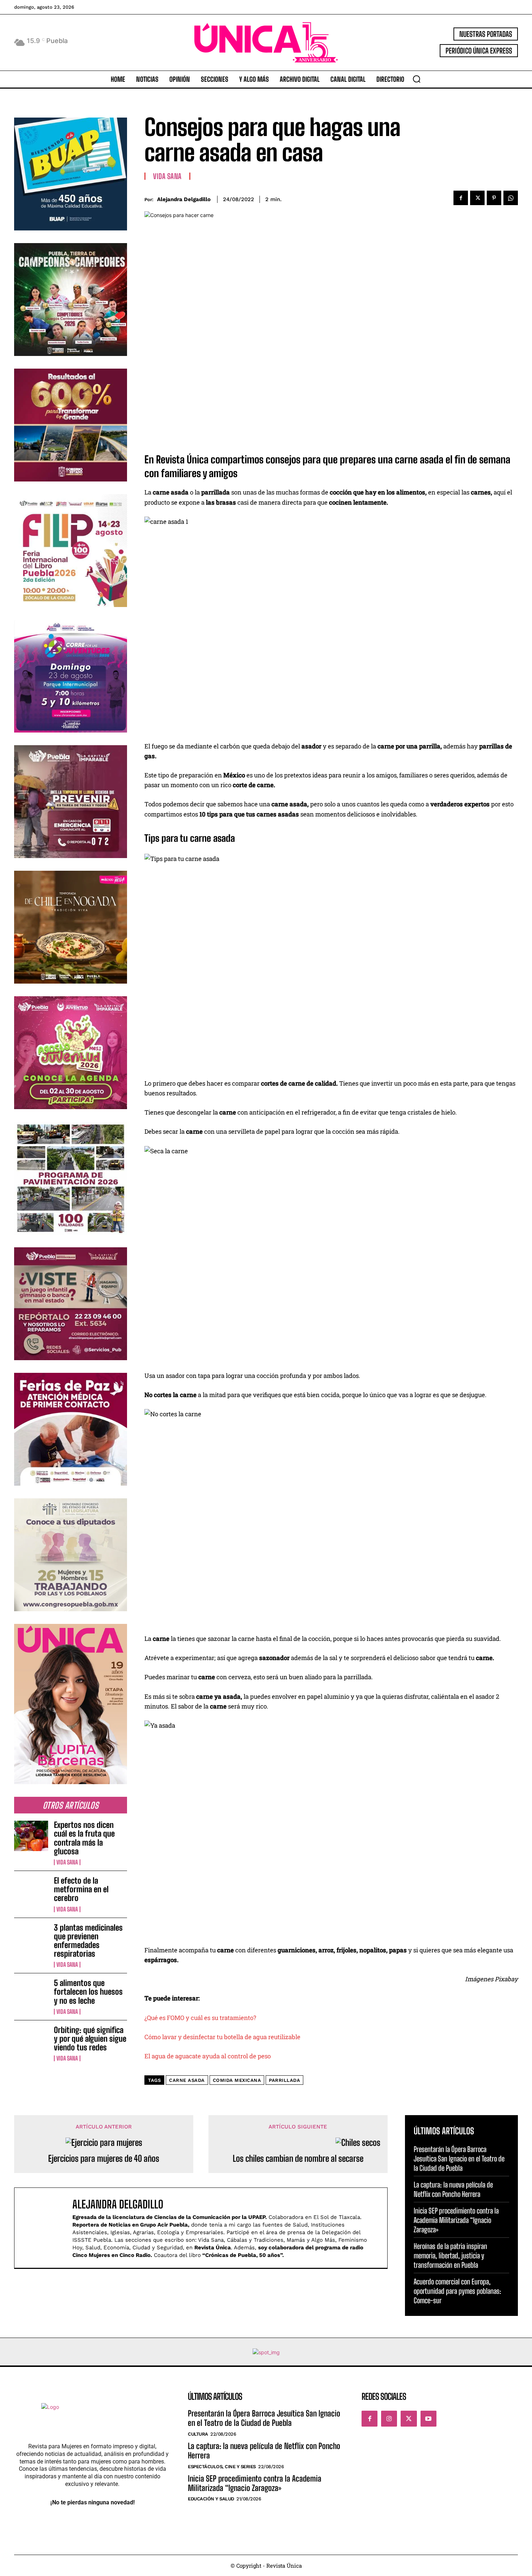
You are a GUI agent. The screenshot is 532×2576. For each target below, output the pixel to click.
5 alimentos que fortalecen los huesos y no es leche (88, 1992)
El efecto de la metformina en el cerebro (81, 1889)
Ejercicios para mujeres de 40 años (104, 2159)
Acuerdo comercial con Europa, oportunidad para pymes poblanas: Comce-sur (457, 2291)
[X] (477, 198)
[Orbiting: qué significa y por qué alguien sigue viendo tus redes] (31, 2041)
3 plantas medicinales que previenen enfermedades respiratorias (88, 1941)
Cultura (198, 2434)
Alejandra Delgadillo (184, 199)
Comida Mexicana (237, 2080)
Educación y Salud (211, 2499)
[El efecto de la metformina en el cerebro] (31, 1892)
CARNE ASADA (187, 2080)
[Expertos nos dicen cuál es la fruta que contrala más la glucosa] (31, 1836)
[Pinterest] (494, 198)
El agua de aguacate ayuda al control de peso (208, 2056)
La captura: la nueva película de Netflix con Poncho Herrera (453, 2189)
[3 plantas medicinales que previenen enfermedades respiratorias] (31, 1939)
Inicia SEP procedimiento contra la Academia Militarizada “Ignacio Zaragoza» (456, 2220)
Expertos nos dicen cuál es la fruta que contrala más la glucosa (84, 1838)
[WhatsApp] (511, 198)
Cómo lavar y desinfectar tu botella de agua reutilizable (222, 2037)
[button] (417, 79)
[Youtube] (428, 2419)
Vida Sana (67, 1862)
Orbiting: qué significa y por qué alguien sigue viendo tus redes (90, 2039)
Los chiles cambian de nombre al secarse (298, 2159)
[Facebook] (461, 198)
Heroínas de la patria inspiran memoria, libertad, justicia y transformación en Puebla (450, 2255)
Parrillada (284, 2080)
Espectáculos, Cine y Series (222, 2467)
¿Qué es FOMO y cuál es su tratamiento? (200, 2018)
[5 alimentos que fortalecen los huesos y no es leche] (31, 1994)
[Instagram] (389, 2419)
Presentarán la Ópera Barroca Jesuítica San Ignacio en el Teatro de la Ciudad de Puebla (459, 2159)
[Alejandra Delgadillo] (47, 2228)
